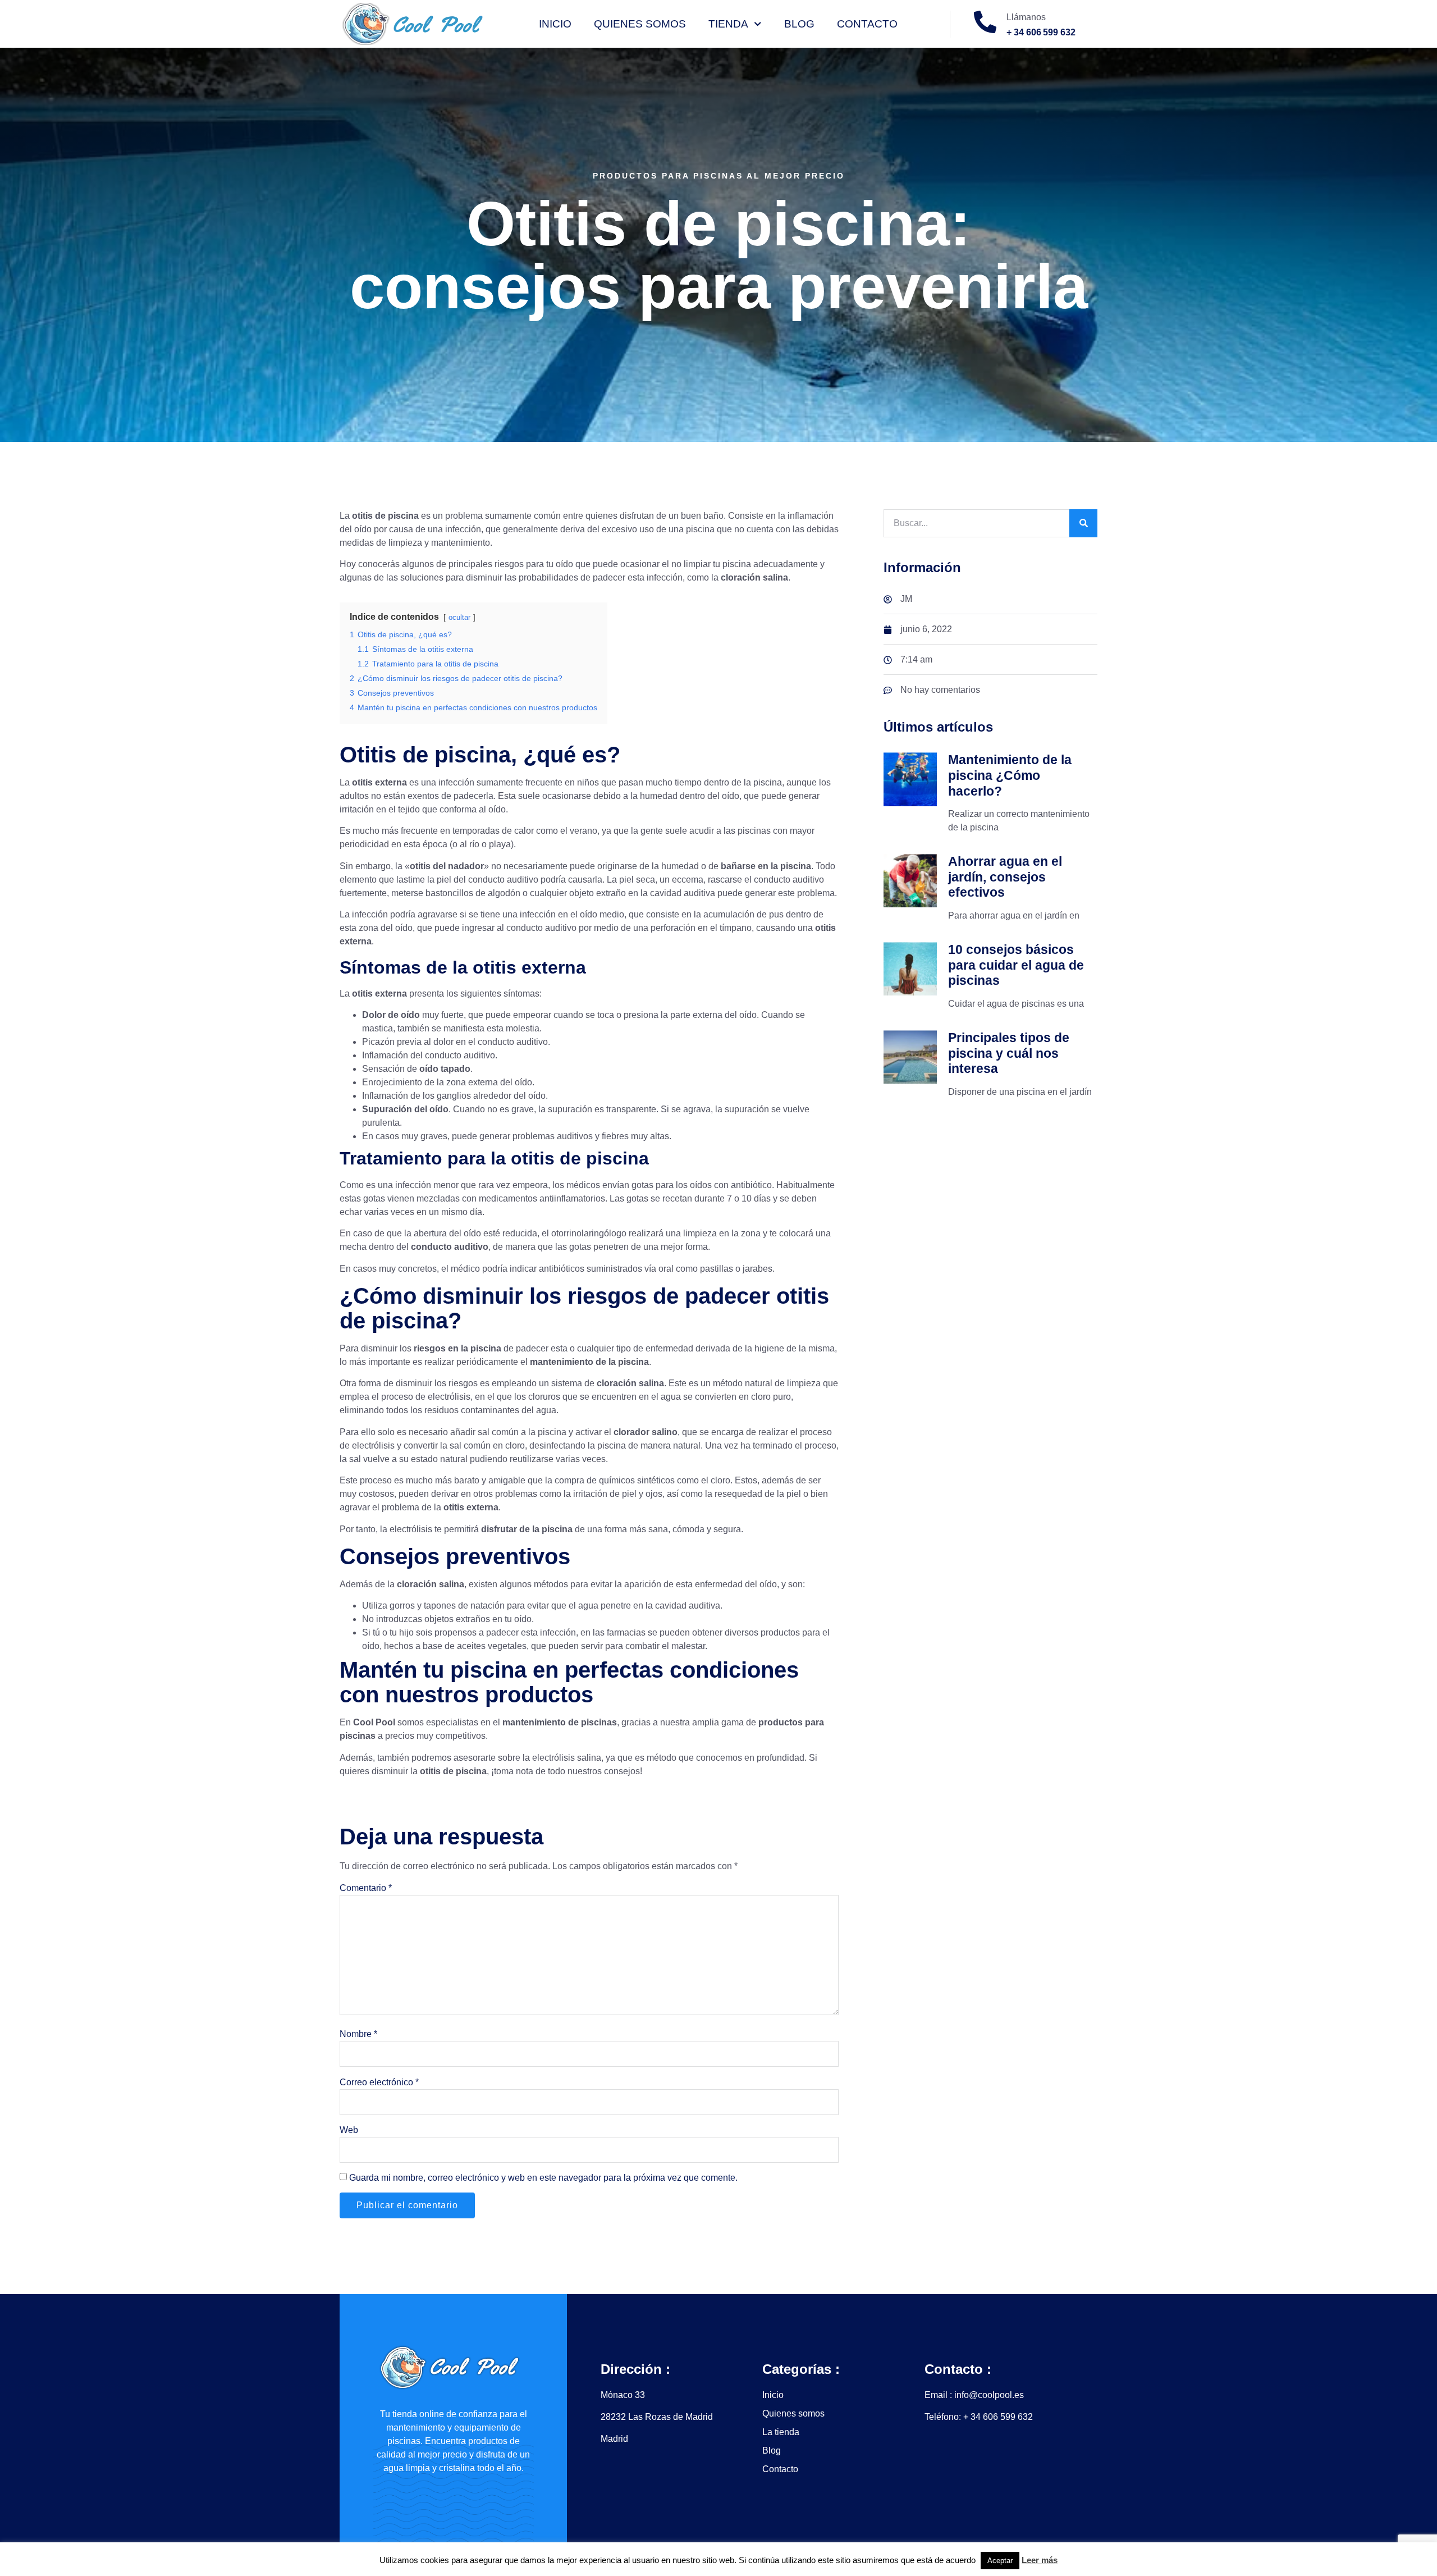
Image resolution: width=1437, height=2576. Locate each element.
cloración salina (630, 1383)
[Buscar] (1083, 523)
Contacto (867, 24)
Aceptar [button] (1000, 2561)
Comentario (366, 1888)
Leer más (1040, 2560)
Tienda (728, 24)
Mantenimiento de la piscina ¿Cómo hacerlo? (1010, 775)
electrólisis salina (567, 1758)
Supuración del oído (405, 1109)
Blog (799, 24)
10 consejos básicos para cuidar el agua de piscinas (1016, 965)
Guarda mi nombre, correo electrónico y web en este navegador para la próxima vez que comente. (543, 2178)
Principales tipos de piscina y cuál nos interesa (1009, 1053)
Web (349, 2130)
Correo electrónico (379, 2082)
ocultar (459, 617)
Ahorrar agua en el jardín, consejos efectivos (1005, 877)
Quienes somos (640, 24)
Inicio (555, 24)
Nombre (358, 2034)
